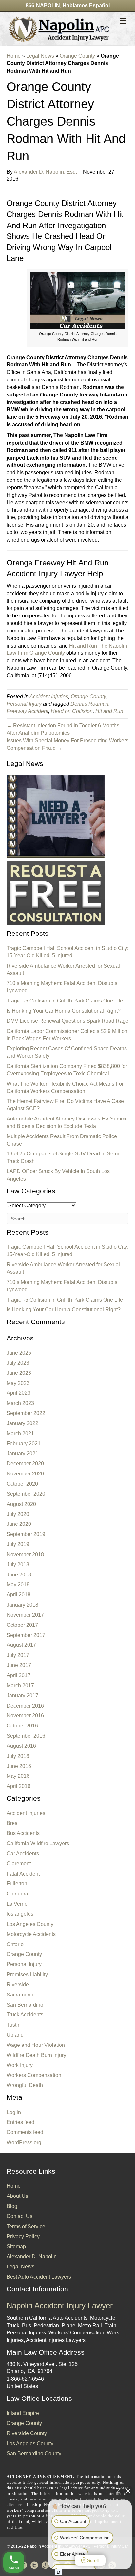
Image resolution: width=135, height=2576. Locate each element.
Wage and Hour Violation (36, 2045)
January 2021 (22, 1453)
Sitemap (16, 2246)
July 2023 (18, 1363)
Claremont (19, 1864)
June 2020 (19, 1524)
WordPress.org (24, 2142)
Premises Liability (27, 1974)
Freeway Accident (27, 711)
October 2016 (22, 1726)
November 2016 (25, 1716)
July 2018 (18, 1565)
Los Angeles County (30, 1924)
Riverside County (27, 2433)
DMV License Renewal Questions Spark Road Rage (67, 1021)
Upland (15, 2035)
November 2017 (25, 1615)
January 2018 (22, 1605)
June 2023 (19, 1373)
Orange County (77, 56)
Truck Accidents (25, 2015)
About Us (17, 2196)
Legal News (40, 56)
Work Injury (20, 2065)
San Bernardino (25, 2005)
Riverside (18, 1985)
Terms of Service (26, 2226)
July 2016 (18, 1756)
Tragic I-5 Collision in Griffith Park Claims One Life (65, 1001)
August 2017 (21, 1645)
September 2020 (26, 1494)
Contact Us (19, 2216)
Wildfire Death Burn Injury (36, 2055)
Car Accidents (23, 1853)
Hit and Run (109, 711)
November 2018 (25, 1554)
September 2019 (26, 1534)
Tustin (14, 2025)
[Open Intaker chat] (58, 2572)
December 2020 (25, 1464)
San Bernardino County (34, 2454)
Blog (12, 2206)
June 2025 (19, 1353)
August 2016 (21, 1746)
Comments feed (25, 2132)
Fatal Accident (23, 1874)
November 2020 (25, 1474)
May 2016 (18, 1776)
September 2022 (26, 1413)
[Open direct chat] (118, 2491)
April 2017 (19, 1675)
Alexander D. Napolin (32, 2256)
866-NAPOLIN (43, 5)
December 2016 (25, 1706)
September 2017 (26, 1635)
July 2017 (18, 1655)
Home (14, 56)
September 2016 (26, 1736)
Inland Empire (23, 2413)
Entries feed (20, 2122)
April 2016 (19, 1786)
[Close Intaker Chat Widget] (128, 2491)
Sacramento (21, 1995)
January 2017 (22, 1696)
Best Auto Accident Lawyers (39, 2277)
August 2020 (21, 1504)
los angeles (20, 1914)
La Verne (17, 1904)
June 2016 (19, 1766)
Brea (12, 1823)
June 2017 (19, 1665)
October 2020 (22, 1484)
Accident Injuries (49, 696)
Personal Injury (24, 704)
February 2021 (24, 1444)
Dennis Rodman (89, 704)
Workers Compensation (34, 2075)
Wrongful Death (25, 2085)
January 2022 (22, 1423)
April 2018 (19, 1595)
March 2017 (20, 1685)
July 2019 (18, 1544)
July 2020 (18, 1514)
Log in (14, 2112)
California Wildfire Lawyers (38, 1843)
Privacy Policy (23, 2237)
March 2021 (20, 1433)
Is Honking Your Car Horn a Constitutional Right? (64, 1011)
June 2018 (19, 1575)
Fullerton (17, 1884)
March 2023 (20, 1403)
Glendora (17, 1894)
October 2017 (22, 1625)
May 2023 (18, 1383)
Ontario (15, 1944)
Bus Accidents (23, 1833)
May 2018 (18, 1584)
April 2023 (19, 1393)
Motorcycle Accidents (31, 1934)
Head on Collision (72, 711)
